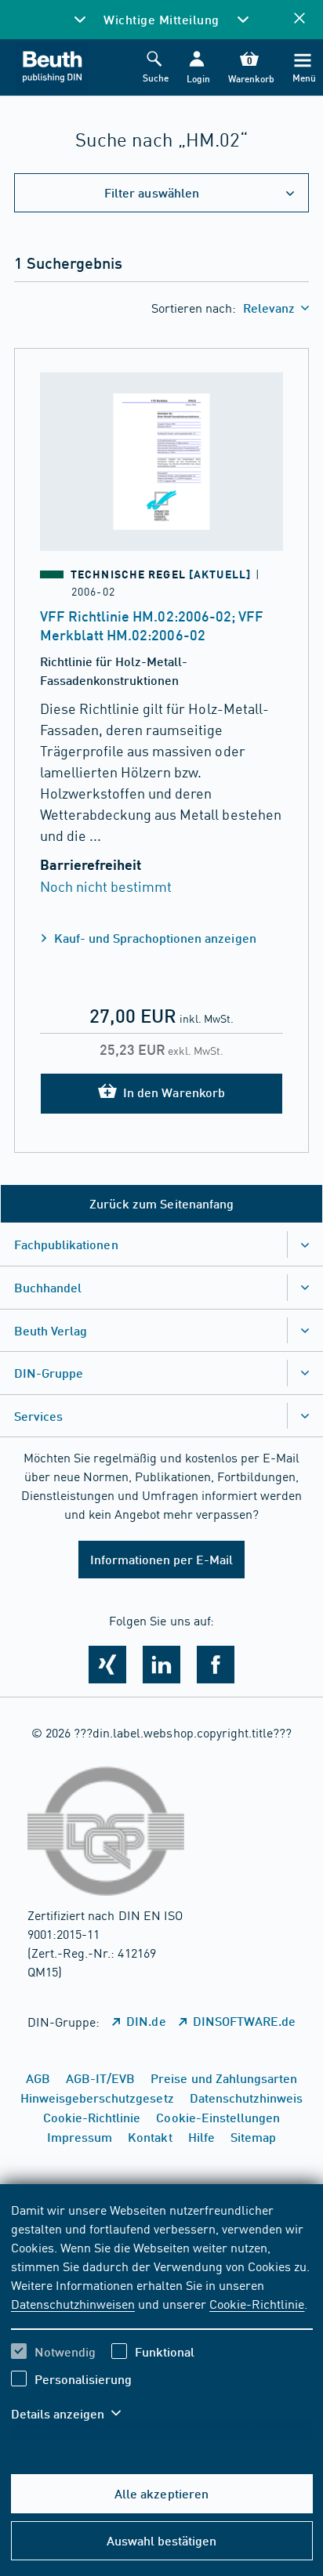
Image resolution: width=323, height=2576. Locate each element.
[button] (197, 68)
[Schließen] (299, 19)
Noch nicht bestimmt (106, 886)
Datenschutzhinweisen (73, 2303)
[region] (162, 2321)
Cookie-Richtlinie (257, 2303)
